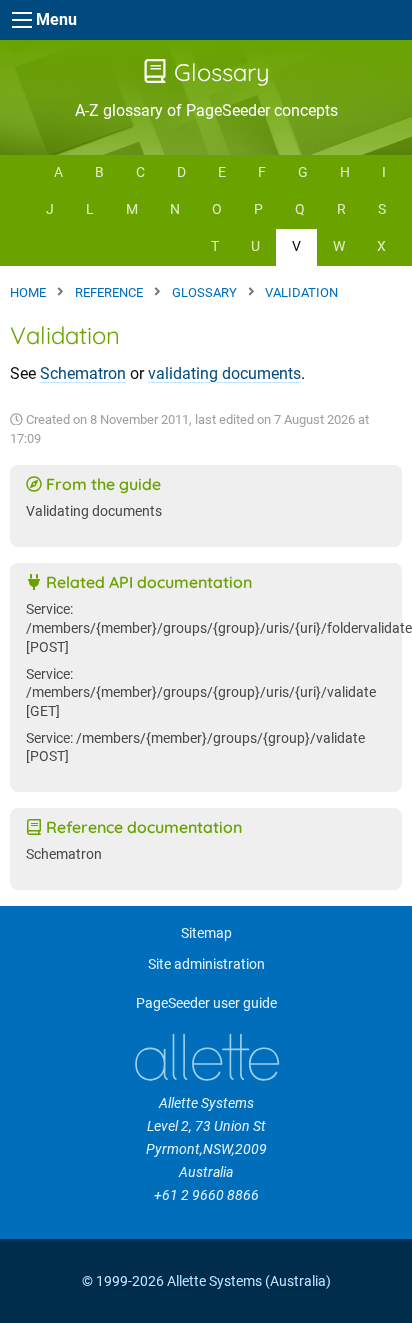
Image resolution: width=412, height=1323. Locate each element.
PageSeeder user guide (206, 1003)
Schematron (83, 373)
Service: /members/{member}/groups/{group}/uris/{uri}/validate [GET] (201, 693)
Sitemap (206, 933)
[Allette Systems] (206, 1057)
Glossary (218, 72)
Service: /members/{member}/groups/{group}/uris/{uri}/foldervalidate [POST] (219, 628)
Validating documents (94, 511)
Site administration (206, 964)
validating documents (224, 373)
